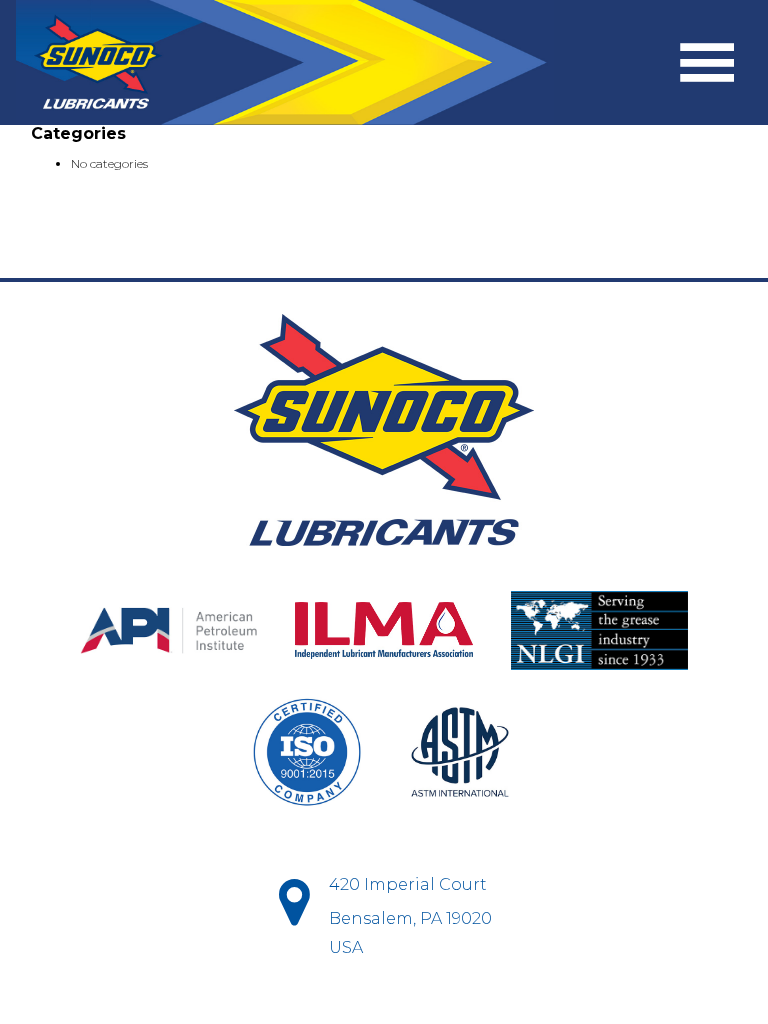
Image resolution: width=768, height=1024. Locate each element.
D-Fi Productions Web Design (383, 998)
